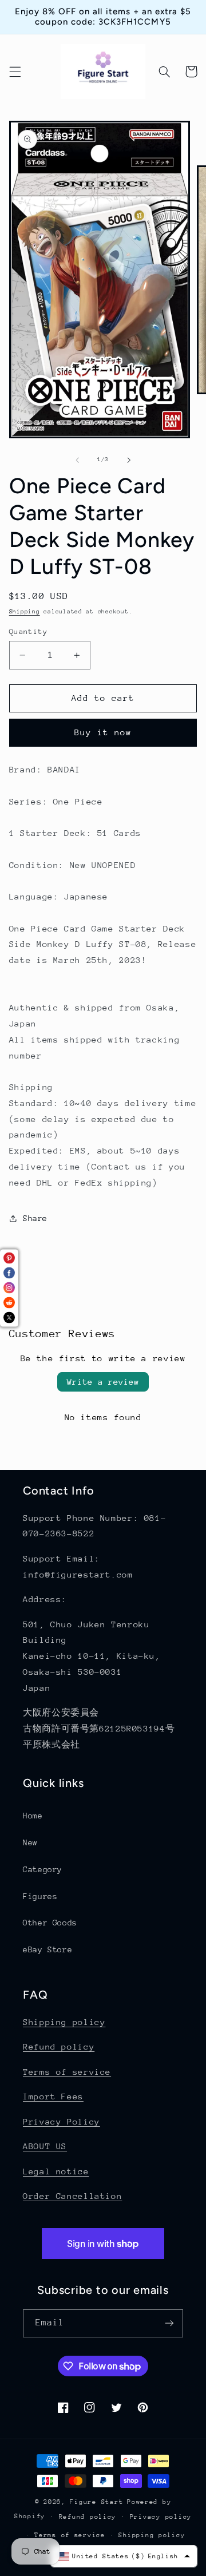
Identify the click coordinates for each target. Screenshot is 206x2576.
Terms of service (67, 2072)
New (30, 1842)
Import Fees (53, 2096)
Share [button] (35, 1218)
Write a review (103, 1382)
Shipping (25, 612)
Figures (40, 1896)
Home (33, 1816)
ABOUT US (45, 2146)
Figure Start (96, 2502)
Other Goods (50, 1923)
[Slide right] (129, 460)
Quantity (28, 631)
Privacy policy (161, 2517)
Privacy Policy (62, 2121)
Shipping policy (64, 2022)
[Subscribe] (169, 2323)
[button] (15, 72)
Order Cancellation (72, 2196)
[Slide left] (77, 460)
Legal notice (56, 2171)
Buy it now (103, 732)
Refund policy (59, 2046)
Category (43, 1869)
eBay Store (47, 1949)
